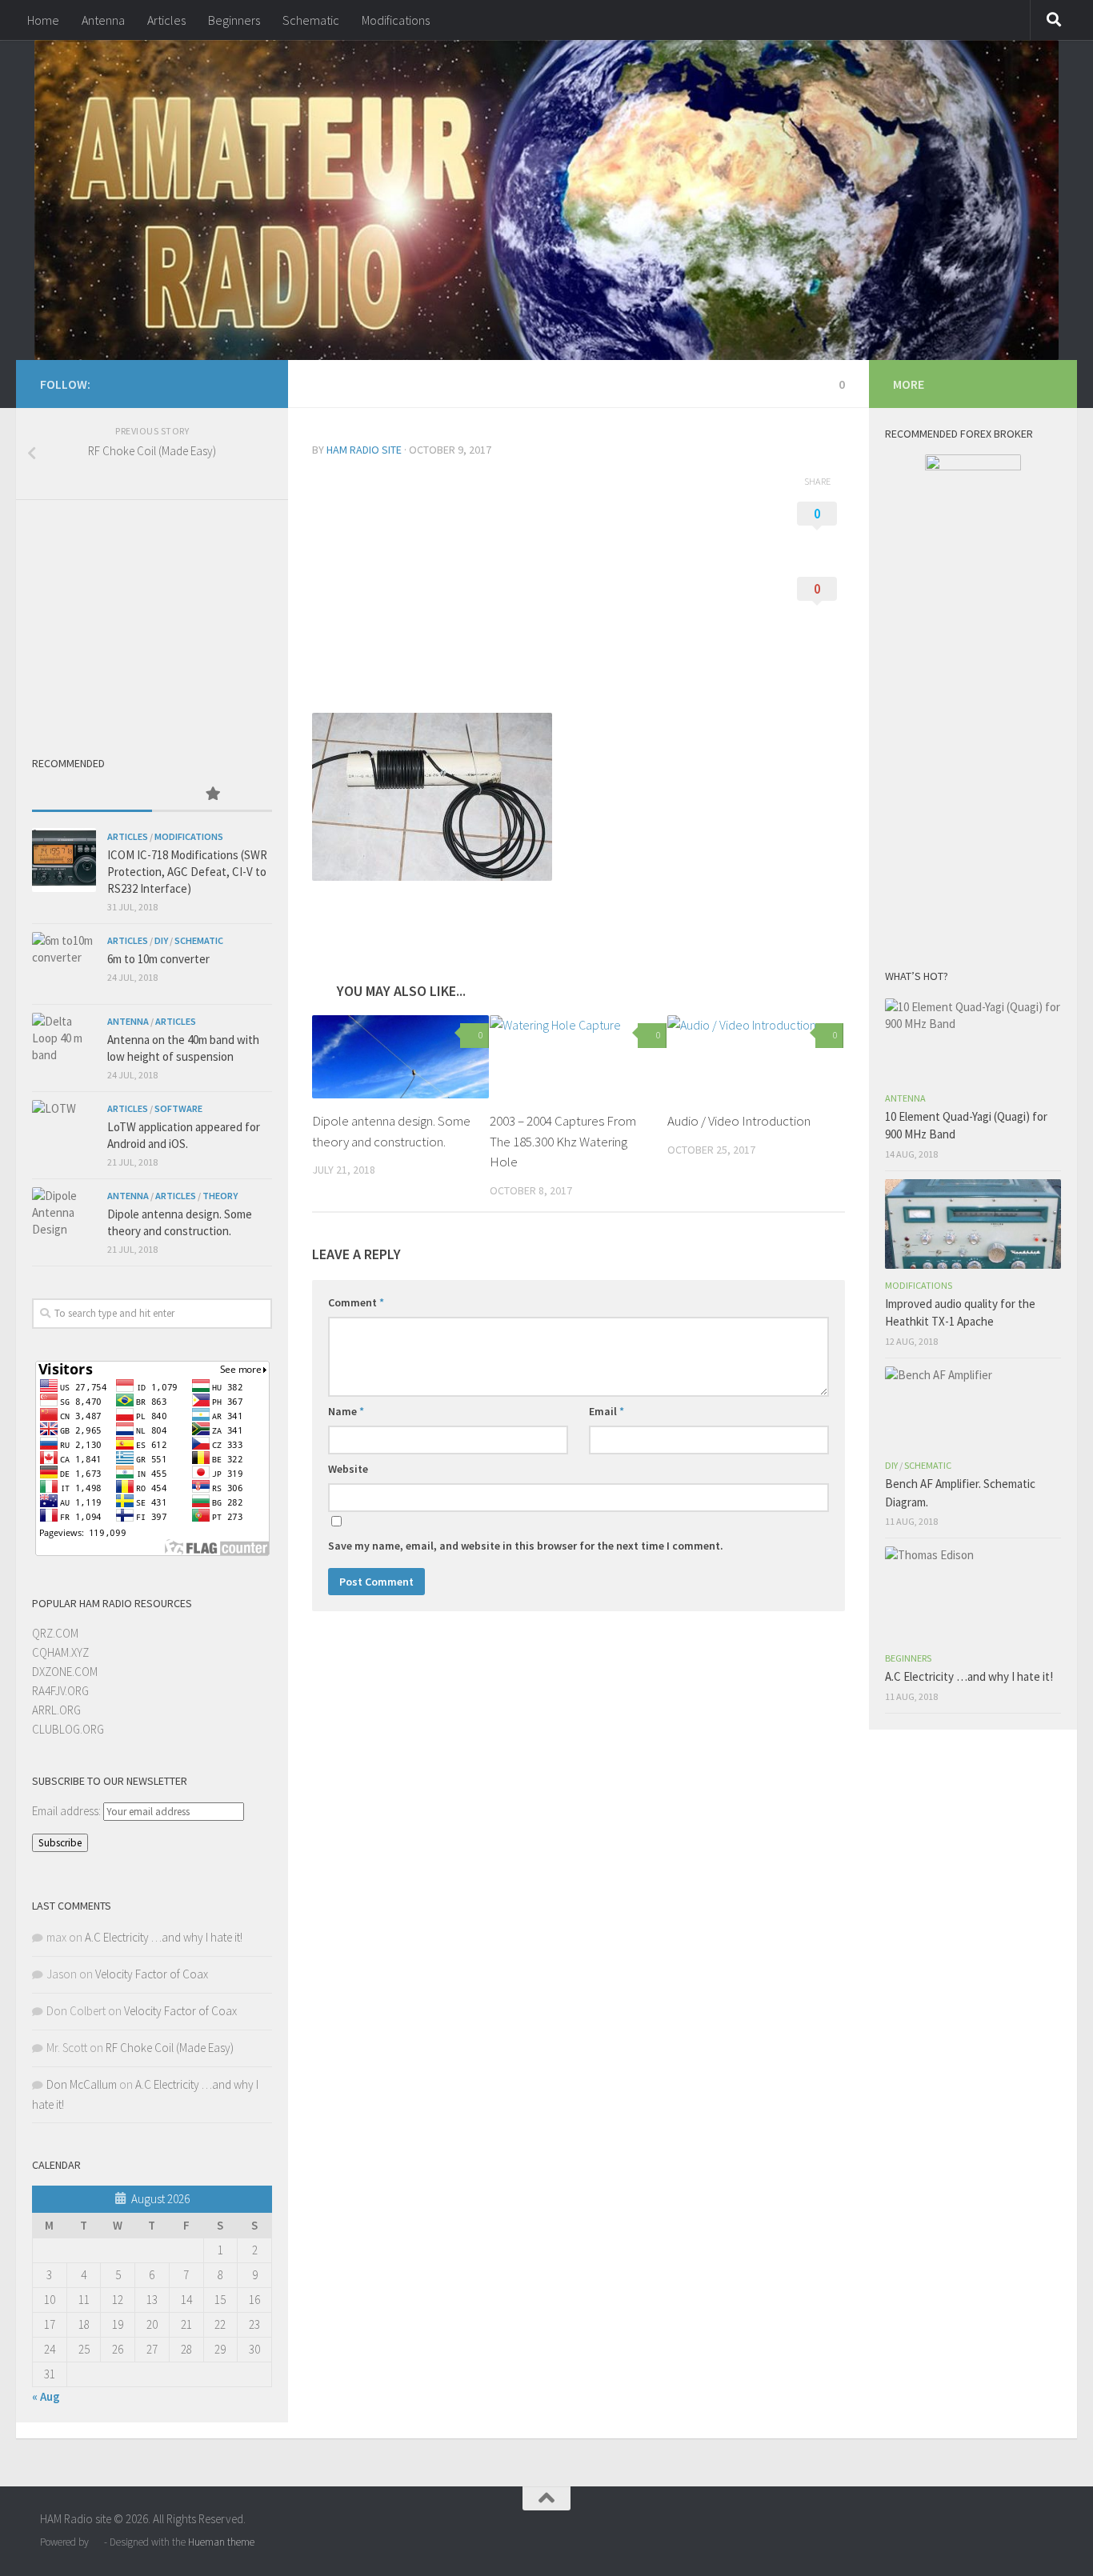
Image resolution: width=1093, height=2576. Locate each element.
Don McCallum (82, 2084)
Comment (356, 1302)
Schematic (311, 20)
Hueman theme (221, 2542)
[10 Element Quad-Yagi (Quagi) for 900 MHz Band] (973, 1040)
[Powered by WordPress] (96, 2542)
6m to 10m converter (158, 959)
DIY (161, 940)
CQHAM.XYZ (60, 1652)
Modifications (396, 20)
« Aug (46, 2396)
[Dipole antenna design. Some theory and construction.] (400, 1057)
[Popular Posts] (212, 795)
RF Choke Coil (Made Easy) (170, 2048)
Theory (220, 1196)
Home (43, 20)
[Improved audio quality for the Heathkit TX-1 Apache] (973, 1224)
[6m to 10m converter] (64, 964)
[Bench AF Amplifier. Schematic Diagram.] (973, 1408)
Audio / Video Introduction (739, 1121)
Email (607, 1411)
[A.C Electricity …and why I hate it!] (973, 1594)
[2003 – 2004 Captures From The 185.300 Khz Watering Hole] (578, 1057)
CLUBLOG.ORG (68, 1729)
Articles (166, 20)
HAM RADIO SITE (364, 450)
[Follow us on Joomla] (254, 383)
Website (348, 1469)
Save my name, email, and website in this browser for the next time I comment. (526, 1546)
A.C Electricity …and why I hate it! (164, 1937)
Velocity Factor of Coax (152, 1974)
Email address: (68, 1811)
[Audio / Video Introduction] (756, 1057)
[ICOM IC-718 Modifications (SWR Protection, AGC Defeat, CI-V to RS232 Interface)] (64, 860)
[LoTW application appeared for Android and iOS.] (64, 1132)
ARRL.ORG (56, 1710)
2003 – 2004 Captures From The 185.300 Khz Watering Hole (563, 1141)
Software (178, 1108)
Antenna (103, 20)
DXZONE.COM (65, 1672)
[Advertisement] (538, 588)
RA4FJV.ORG (60, 1691)
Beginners (234, 20)
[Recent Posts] (92, 795)
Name (346, 1411)
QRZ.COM (55, 1633)
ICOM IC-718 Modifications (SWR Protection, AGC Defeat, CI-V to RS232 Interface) (187, 872)
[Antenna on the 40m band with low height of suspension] (64, 1045)
